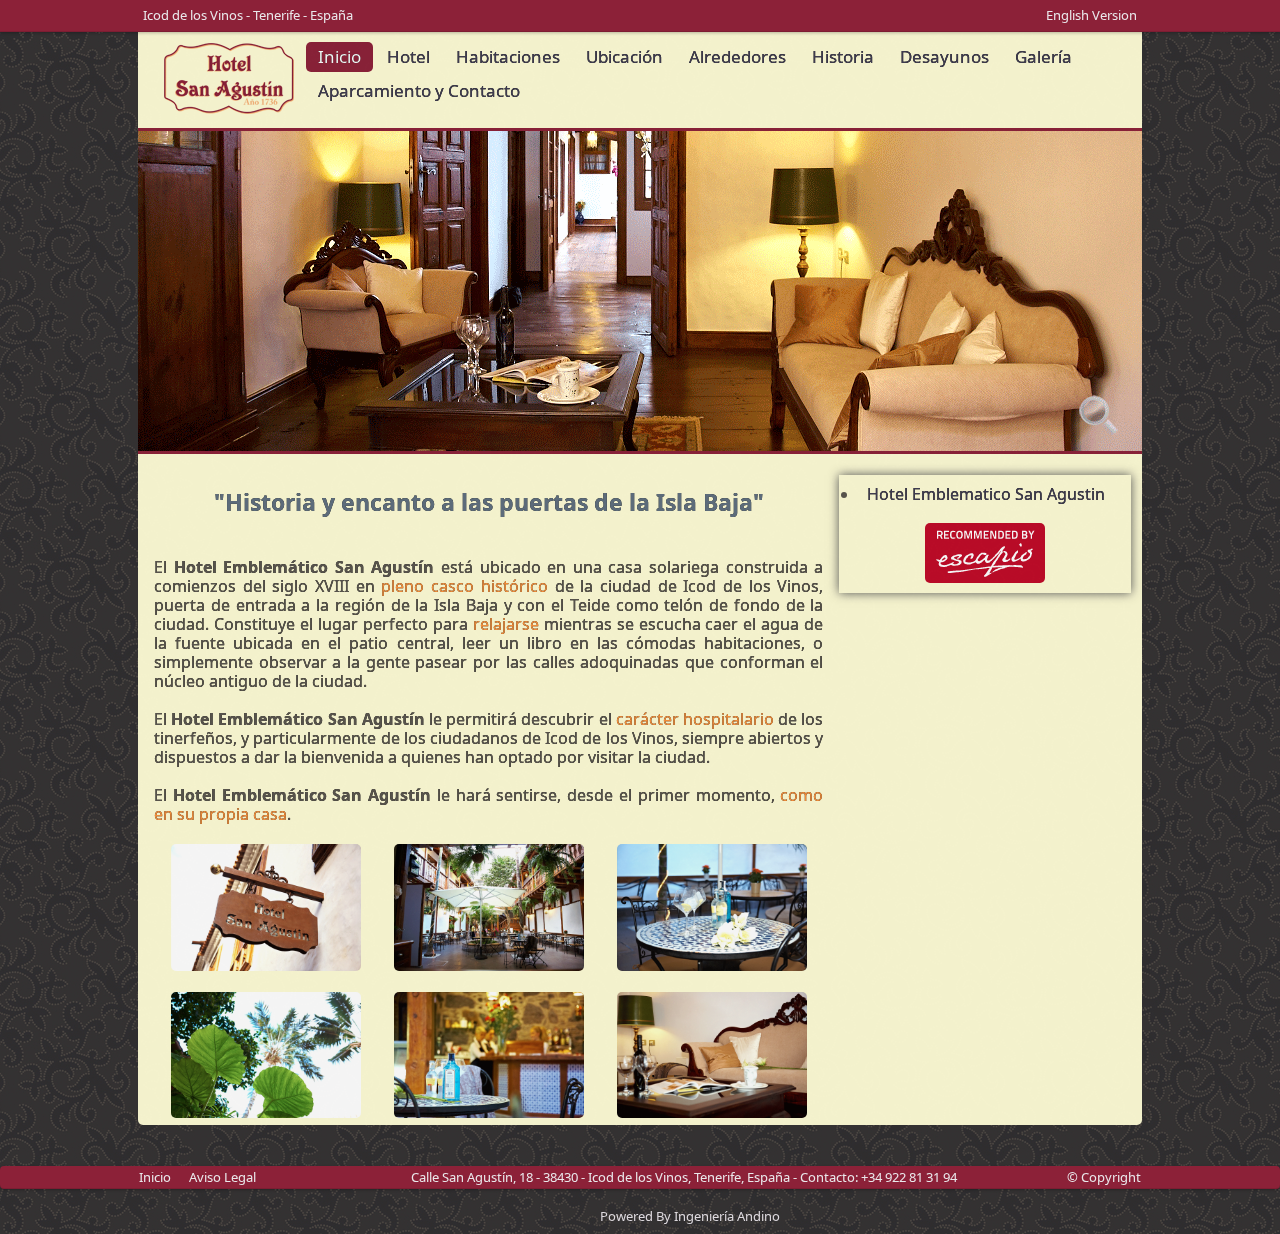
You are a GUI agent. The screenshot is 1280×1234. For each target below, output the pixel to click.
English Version (1091, 15)
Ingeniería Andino (727, 1216)
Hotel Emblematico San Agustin (986, 494)
